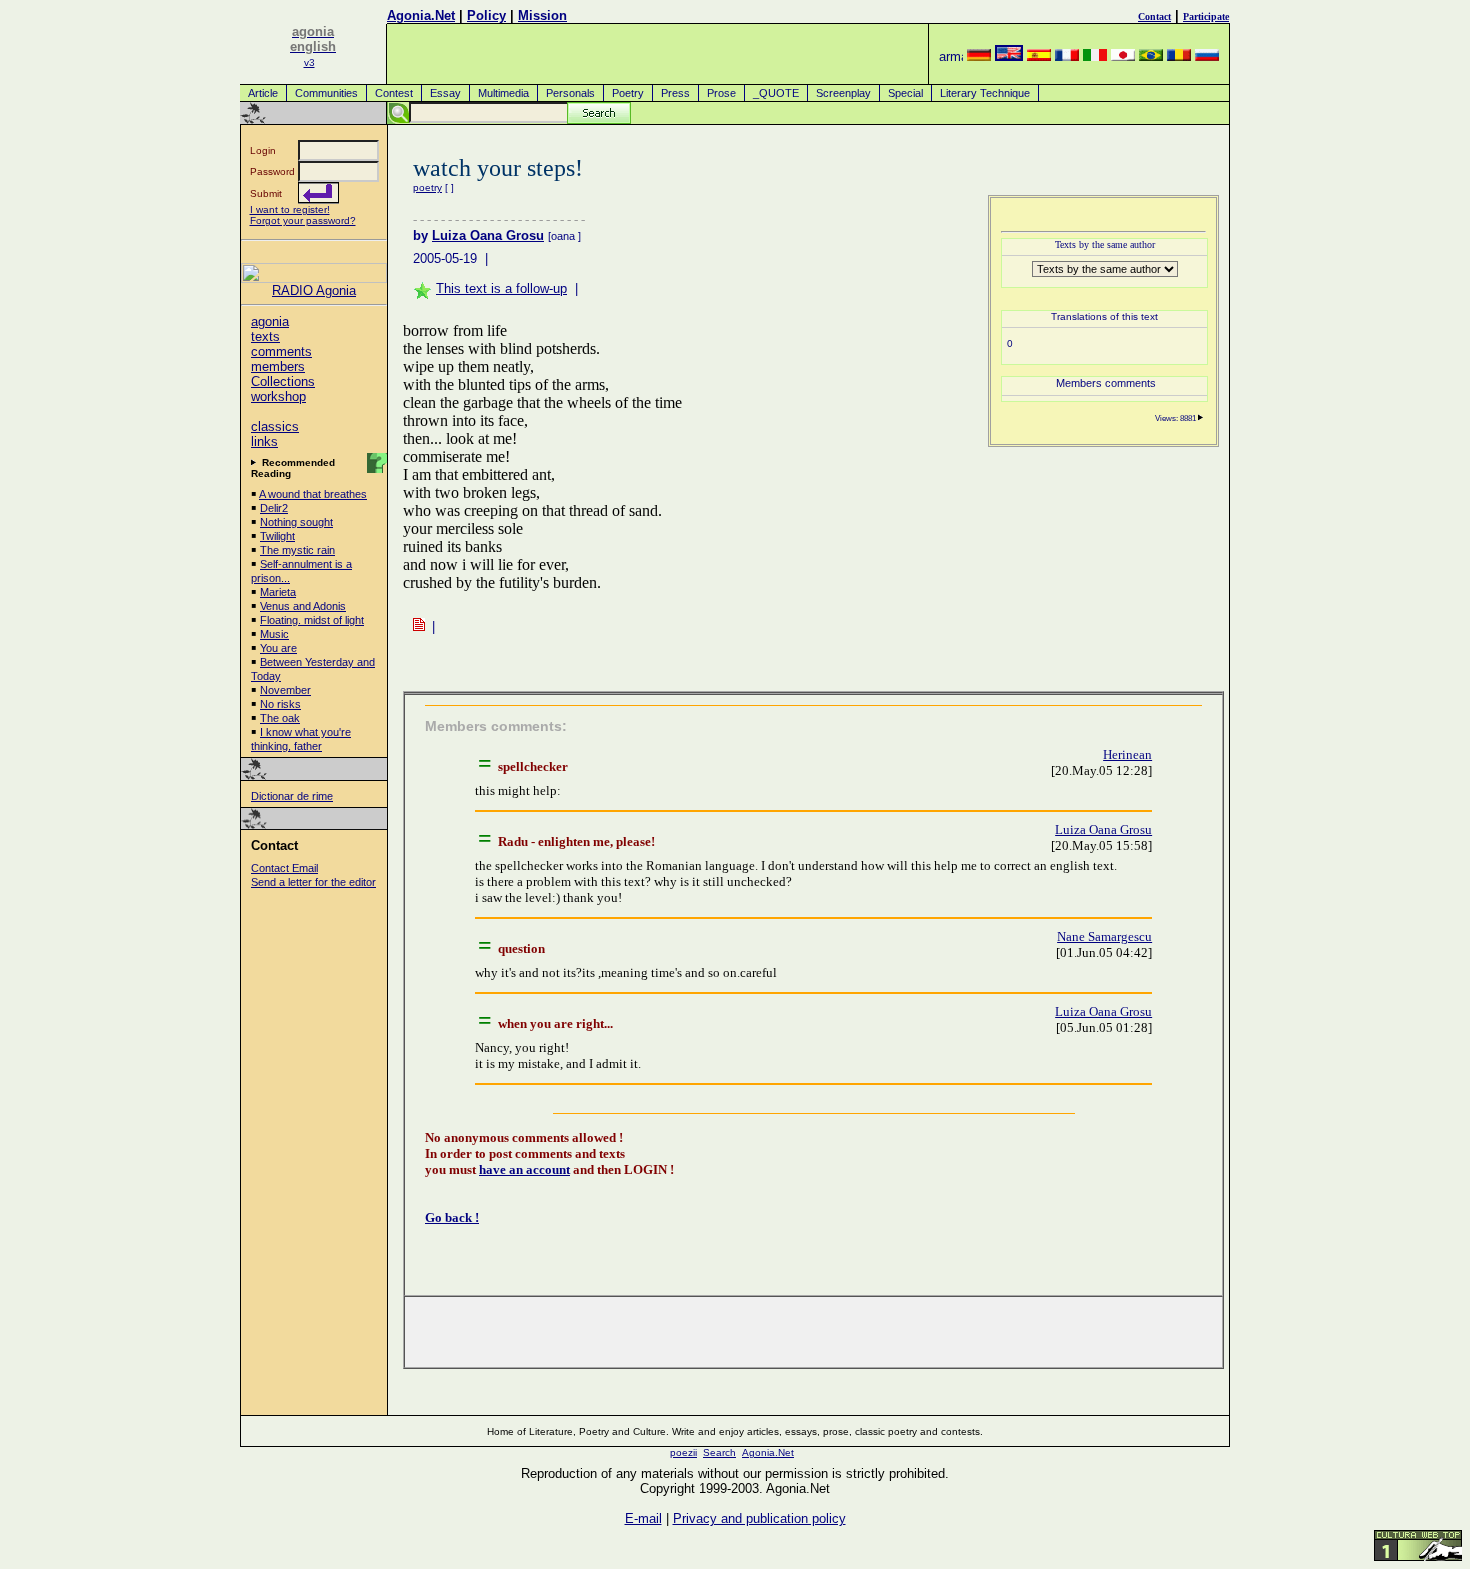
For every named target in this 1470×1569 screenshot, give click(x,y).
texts (265, 336)
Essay (445, 93)
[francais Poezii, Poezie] (1067, 56)
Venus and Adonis (303, 606)
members (278, 366)
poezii (683, 1452)
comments (281, 351)
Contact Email (284, 868)
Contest (394, 93)
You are (278, 648)
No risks (280, 704)
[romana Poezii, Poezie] (1179, 56)
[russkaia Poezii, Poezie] (1207, 56)
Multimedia (503, 93)
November (285, 690)
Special (905, 93)
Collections (283, 381)
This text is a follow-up (501, 288)
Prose (721, 93)
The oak (280, 718)
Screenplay (843, 93)
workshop (278, 396)
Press (675, 93)
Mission (542, 15)
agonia (270, 321)
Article (263, 93)
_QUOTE (776, 93)
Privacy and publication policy (759, 1518)
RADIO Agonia (314, 290)
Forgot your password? (303, 220)
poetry (427, 187)
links (264, 441)
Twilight (277, 536)
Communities (326, 93)
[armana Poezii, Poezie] (951, 56)
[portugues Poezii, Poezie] (1151, 56)
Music (274, 634)
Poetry (628, 93)
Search (719, 1452)
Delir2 (274, 508)
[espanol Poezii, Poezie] (1039, 56)
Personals (570, 93)
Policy (486, 15)
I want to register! (290, 209)
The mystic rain (297, 550)
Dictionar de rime (292, 796)
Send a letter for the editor (313, 882)
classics (275, 426)
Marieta (278, 592)
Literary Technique (985, 93)
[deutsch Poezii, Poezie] (979, 56)
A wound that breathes (313, 494)
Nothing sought (296, 522)
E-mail (643, 1518)
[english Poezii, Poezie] (1009, 56)
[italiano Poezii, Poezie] (1095, 56)
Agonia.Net (421, 15)
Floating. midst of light (312, 620)
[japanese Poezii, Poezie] (1123, 56)
